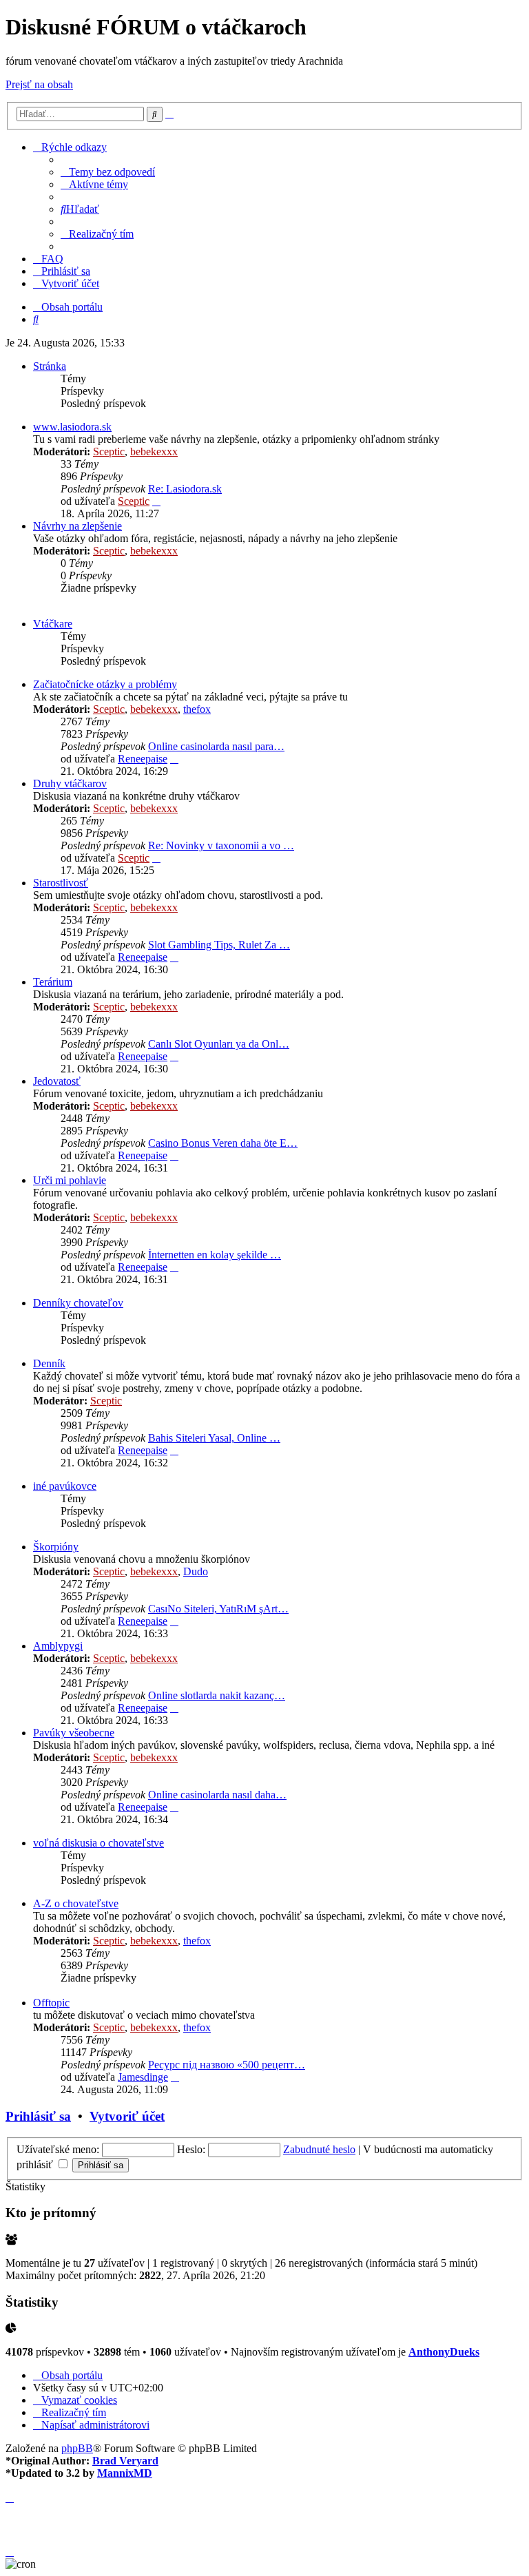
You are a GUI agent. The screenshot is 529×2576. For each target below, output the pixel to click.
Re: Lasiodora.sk (185, 489)
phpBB (77, 2448)
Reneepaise (143, 759)
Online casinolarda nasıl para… (216, 746)
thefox (197, 709)
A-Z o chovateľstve (76, 1903)
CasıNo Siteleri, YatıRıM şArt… (218, 1609)
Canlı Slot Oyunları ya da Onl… (219, 1044)
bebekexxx (154, 451)
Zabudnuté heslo (319, 2149)
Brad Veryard (125, 2461)
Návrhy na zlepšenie (77, 526)
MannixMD (125, 2473)
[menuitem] (108, 172)
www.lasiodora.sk (72, 427)
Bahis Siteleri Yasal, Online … (214, 1438)
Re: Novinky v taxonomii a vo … (221, 845)
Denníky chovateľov (78, 1303)
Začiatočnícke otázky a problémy (105, 684)
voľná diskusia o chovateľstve (98, 1843)
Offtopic (51, 2003)
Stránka (50, 366)
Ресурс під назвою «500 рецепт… (227, 2065)
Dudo (196, 1571)
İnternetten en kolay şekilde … (215, 1255)
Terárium (53, 982)
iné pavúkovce (65, 1486)
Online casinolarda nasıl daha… (217, 1795)
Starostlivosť (61, 883)
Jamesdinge (143, 2077)
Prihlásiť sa (38, 2116)
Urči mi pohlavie (70, 1180)
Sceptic (109, 451)
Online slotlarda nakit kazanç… (217, 1695)
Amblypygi (58, 1646)
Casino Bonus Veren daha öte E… (223, 1143)
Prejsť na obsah (39, 84)
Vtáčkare (53, 624)
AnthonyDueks (444, 2352)
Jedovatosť (57, 1081)
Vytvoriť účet (127, 2116)
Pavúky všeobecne (74, 1733)
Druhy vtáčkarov (70, 783)
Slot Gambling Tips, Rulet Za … (219, 945)
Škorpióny (56, 1547)
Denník (49, 1363)
